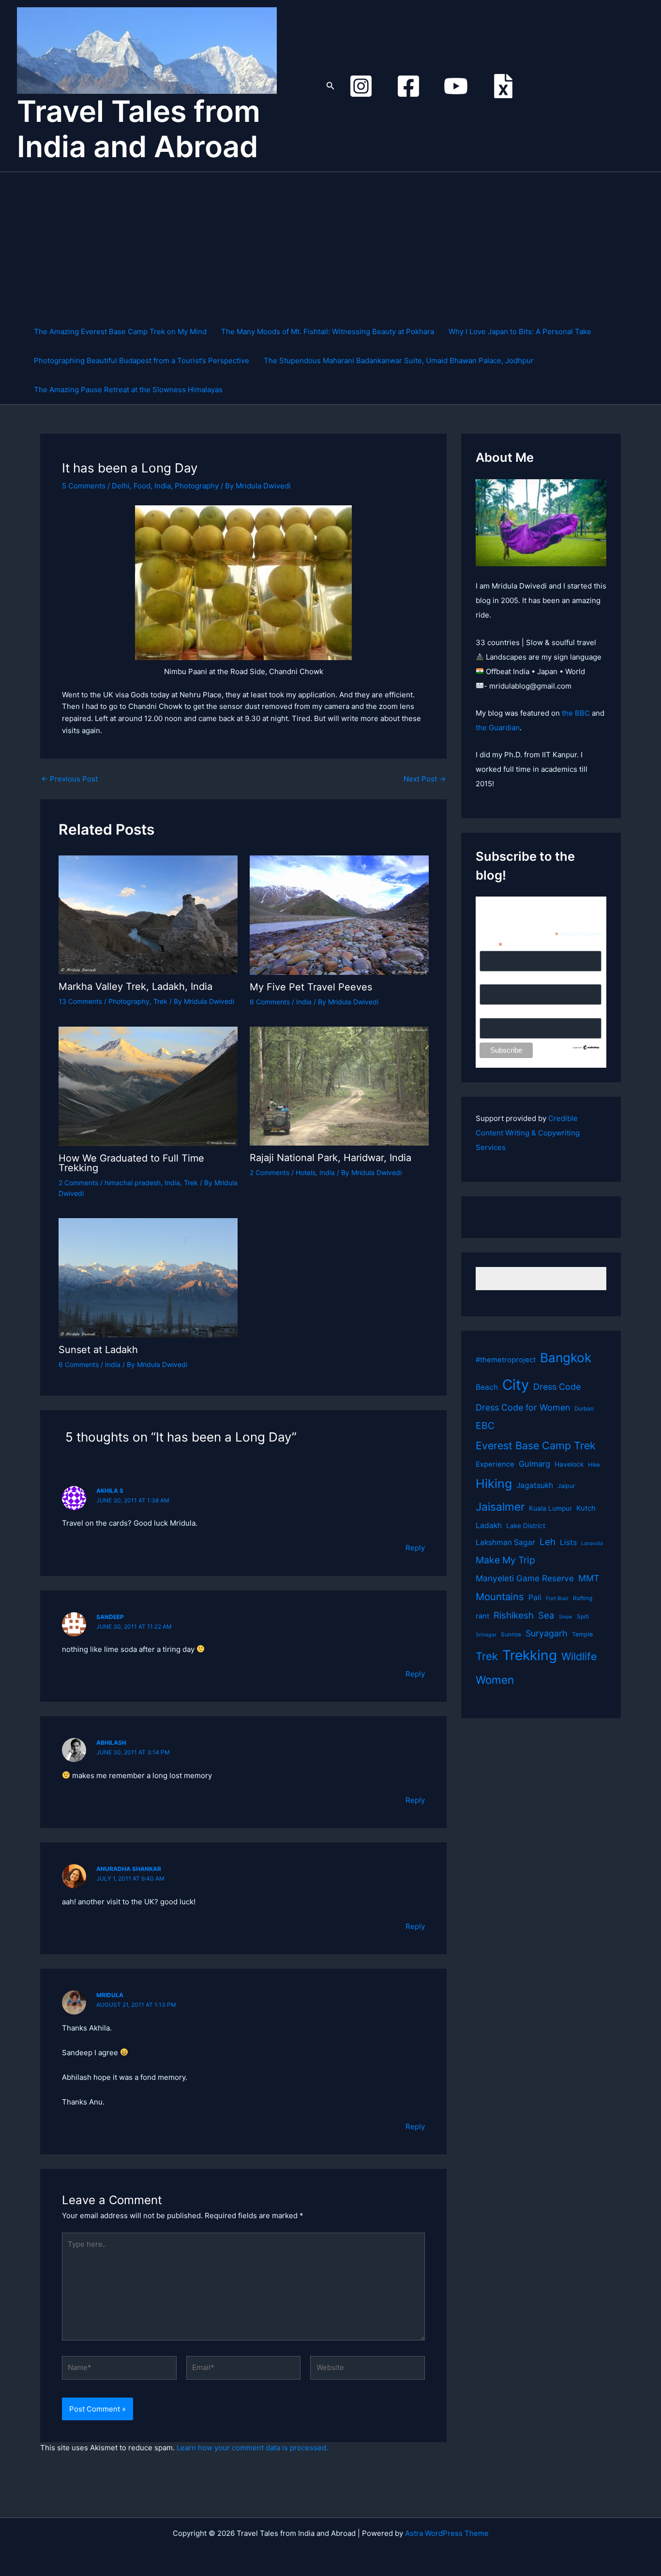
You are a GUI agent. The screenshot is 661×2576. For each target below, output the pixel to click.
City (516, 1385)
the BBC (576, 713)
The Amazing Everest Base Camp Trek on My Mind (120, 331)
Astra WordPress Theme (447, 2533)
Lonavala (592, 1543)
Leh (548, 1542)
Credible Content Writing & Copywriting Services (528, 1133)
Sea (546, 1615)
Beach (487, 1387)
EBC (485, 1426)
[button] (330, 86)
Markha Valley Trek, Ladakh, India (135, 986)
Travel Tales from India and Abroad (139, 129)
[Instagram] (361, 86)
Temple (582, 1634)
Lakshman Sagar (505, 1542)
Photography (197, 486)
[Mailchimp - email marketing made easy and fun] (586, 1046)
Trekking (530, 1655)
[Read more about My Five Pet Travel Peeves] (339, 914)
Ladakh (489, 1525)
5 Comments (84, 486)
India (163, 486)
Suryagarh (547, 1633)
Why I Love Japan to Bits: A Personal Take (520, 331)
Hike (594, 1465)
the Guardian (498, 728)
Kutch (586, 1508)
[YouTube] (456, 86)
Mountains (500, 1597)
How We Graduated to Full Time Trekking (131, 1163)
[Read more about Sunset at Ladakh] (148, 1277)
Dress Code (557, 1387)
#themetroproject (506, 1360)
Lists (568, 1542)
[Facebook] (408, 86)
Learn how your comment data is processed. (252, 2448)
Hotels (306, 1172)
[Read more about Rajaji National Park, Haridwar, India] (339, 1085)
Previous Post (69, 779)
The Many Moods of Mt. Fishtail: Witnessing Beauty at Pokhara (328, 331)
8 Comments (270, 1002)
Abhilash (111, 1743)
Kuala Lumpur (550, 1508)
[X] (503, 86)
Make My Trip (505, 1560)
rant (482, 1616)
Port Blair (557, 1598)
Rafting (583, 1598)
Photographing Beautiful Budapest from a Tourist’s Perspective (142, 361)
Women (495, 1680)
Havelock (569, 1464)
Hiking (494, 1484)
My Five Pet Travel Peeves (311, 987)
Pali (535, 1597)
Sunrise (511, 1634)
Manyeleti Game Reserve (525, 1578)
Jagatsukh (535, 1485)
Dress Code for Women (523, 1407)
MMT (589, 1578)
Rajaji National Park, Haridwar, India (330, 1158)
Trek (160, 1001)
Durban (584, 1409)
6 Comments (79, 1364)
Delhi (121, 486)
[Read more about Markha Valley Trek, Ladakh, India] (148, 914)
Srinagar (486, 1635)
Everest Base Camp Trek (536, 1445)
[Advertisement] (335, 245)
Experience (495, 1464)
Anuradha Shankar (129, 1869)
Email (491, 945)
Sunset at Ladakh (98, 1350)
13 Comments (80, 1001)
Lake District (526, 1526)
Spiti (583, 1617)
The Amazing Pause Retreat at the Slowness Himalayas (128, 390)
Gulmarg (534, 1464)
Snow (566, 1617)
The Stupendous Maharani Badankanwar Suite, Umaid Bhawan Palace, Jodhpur (399, 361)
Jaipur (566, 1486)
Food (142, 486)
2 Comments (78, 1183)
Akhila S (110, 1491)
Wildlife (579, 1656)
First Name (496, 979)
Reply (415, 1548)
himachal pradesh (133, 1183)
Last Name (496, 1013)
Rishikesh (514, 1615)
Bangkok (566, 1358)
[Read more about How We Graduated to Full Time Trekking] (148, 1085)
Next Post (425, 779)
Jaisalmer (500, 1507)
